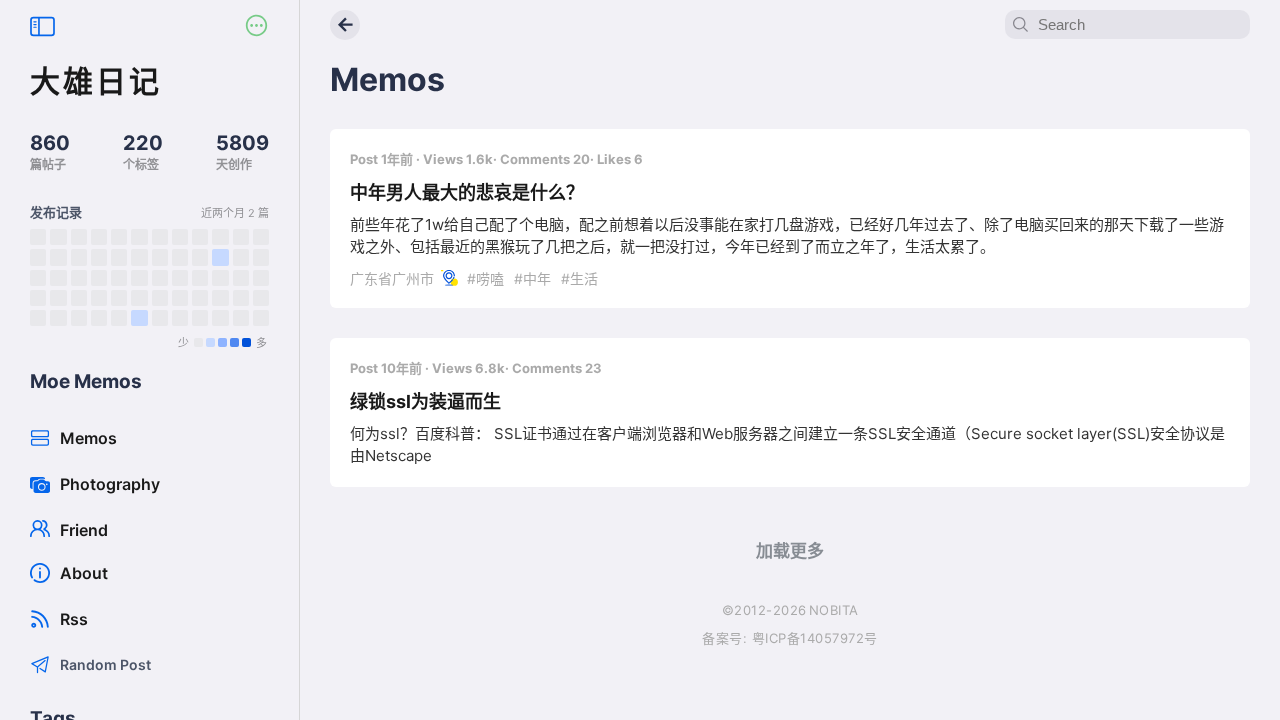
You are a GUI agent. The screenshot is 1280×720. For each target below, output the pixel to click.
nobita (834, 610)
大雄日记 (96, 81)
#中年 (530, 278)
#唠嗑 (485, 278)
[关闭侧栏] (42, 27)
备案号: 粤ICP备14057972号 (790, 638)
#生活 (577, 278)
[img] (38, 237)
